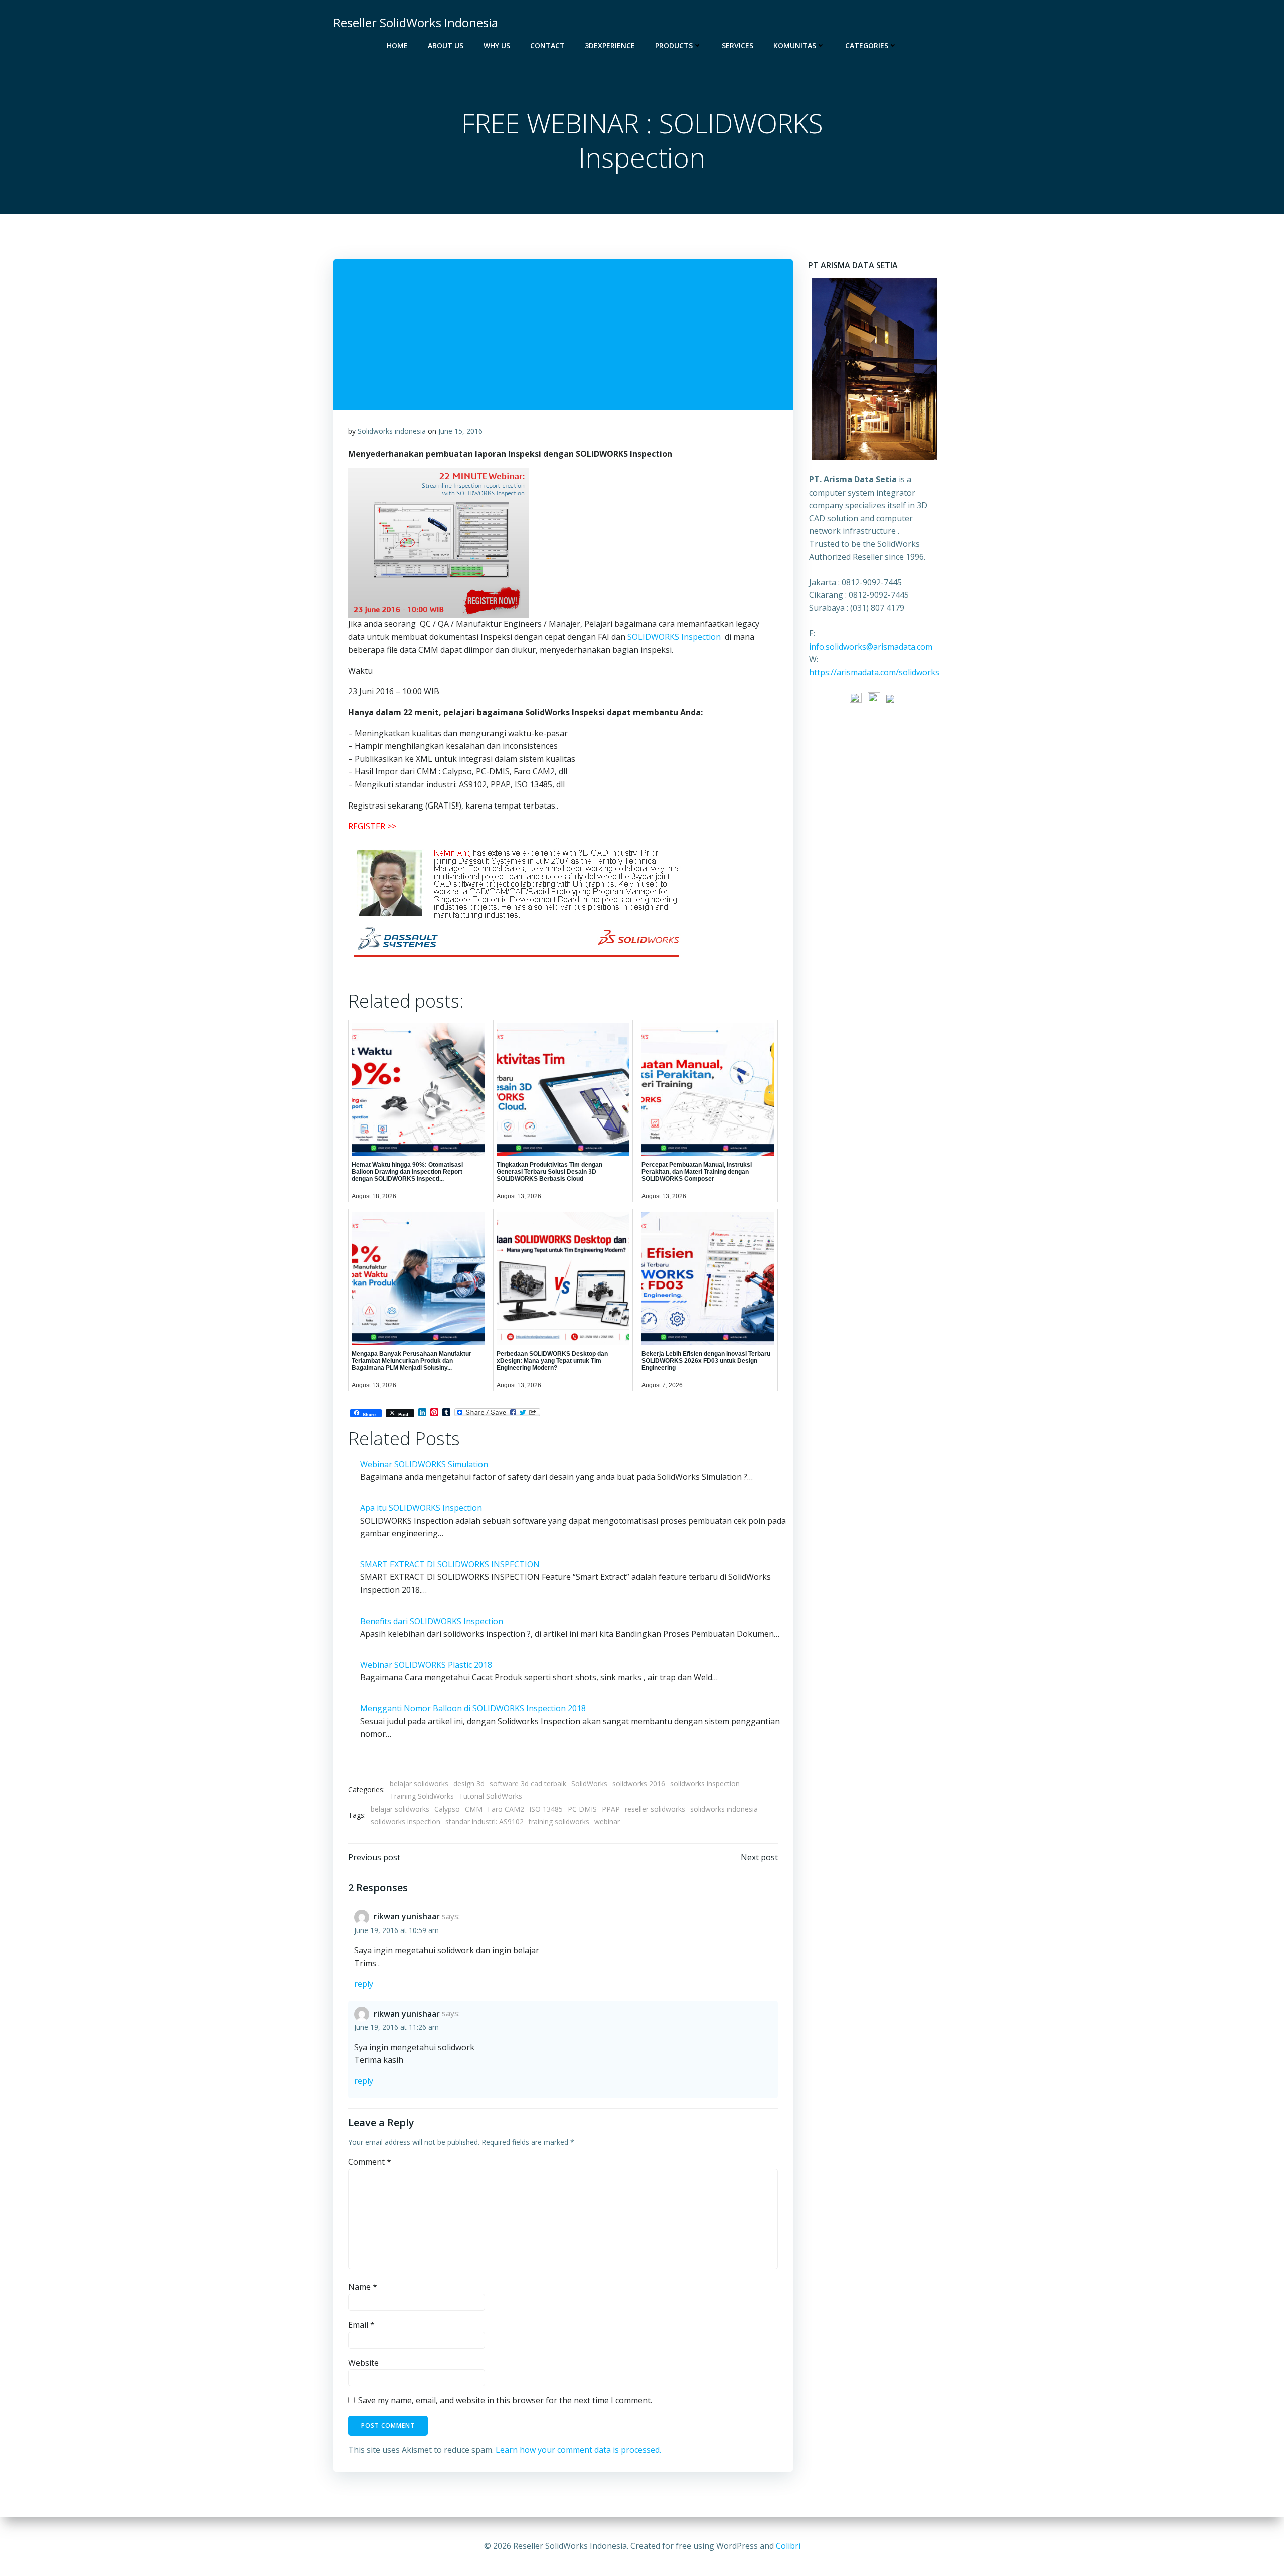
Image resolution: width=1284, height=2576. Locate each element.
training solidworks (559, 1821)
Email (361, 2325)
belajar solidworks (419, 1783)
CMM (474, 1809)
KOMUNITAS (795, 45)
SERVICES (738, 45)
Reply (364, 1984)
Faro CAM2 (506, 1809)
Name (363, 2287)
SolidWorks (589, 1783)
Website (363, 2363)
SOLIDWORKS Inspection (674, 637)
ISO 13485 (546, 1809)
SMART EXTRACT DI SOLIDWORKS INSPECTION (450, 1564)
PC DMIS (582, 1809)
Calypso (447, 1809)
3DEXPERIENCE (610, 45)
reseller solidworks (655, 1809)
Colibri (788, 2546)
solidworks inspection (705, 1783)
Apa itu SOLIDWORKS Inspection (421, 1508)
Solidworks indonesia (392, 431)
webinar (607, 1821)
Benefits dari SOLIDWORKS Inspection (432, 1621)
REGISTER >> (372, 826)
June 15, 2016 (460, 431)
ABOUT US (446, 45)
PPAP (611, 1809)
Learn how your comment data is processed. (578, 2450)
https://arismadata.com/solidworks (874, 672)
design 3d (469, 1783)
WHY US (497, 45)
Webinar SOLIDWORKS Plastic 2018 (426, 1665)
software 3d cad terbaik (528, 1783)
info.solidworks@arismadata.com (871, 647)
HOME (397, 45)
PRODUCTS (674, 45)
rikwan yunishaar (407, 1916)
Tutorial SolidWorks (491, 1796)
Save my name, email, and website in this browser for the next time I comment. (505, 2400)
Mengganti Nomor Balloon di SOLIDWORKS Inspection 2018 (473, 1708)
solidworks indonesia (724, 1809)
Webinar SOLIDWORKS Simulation (424, 1464)
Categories (867, 45)
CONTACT (547, 45)
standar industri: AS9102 (485, 1821)
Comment (370, 2162)
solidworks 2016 (639, 1783)
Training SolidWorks (422, 1796)
